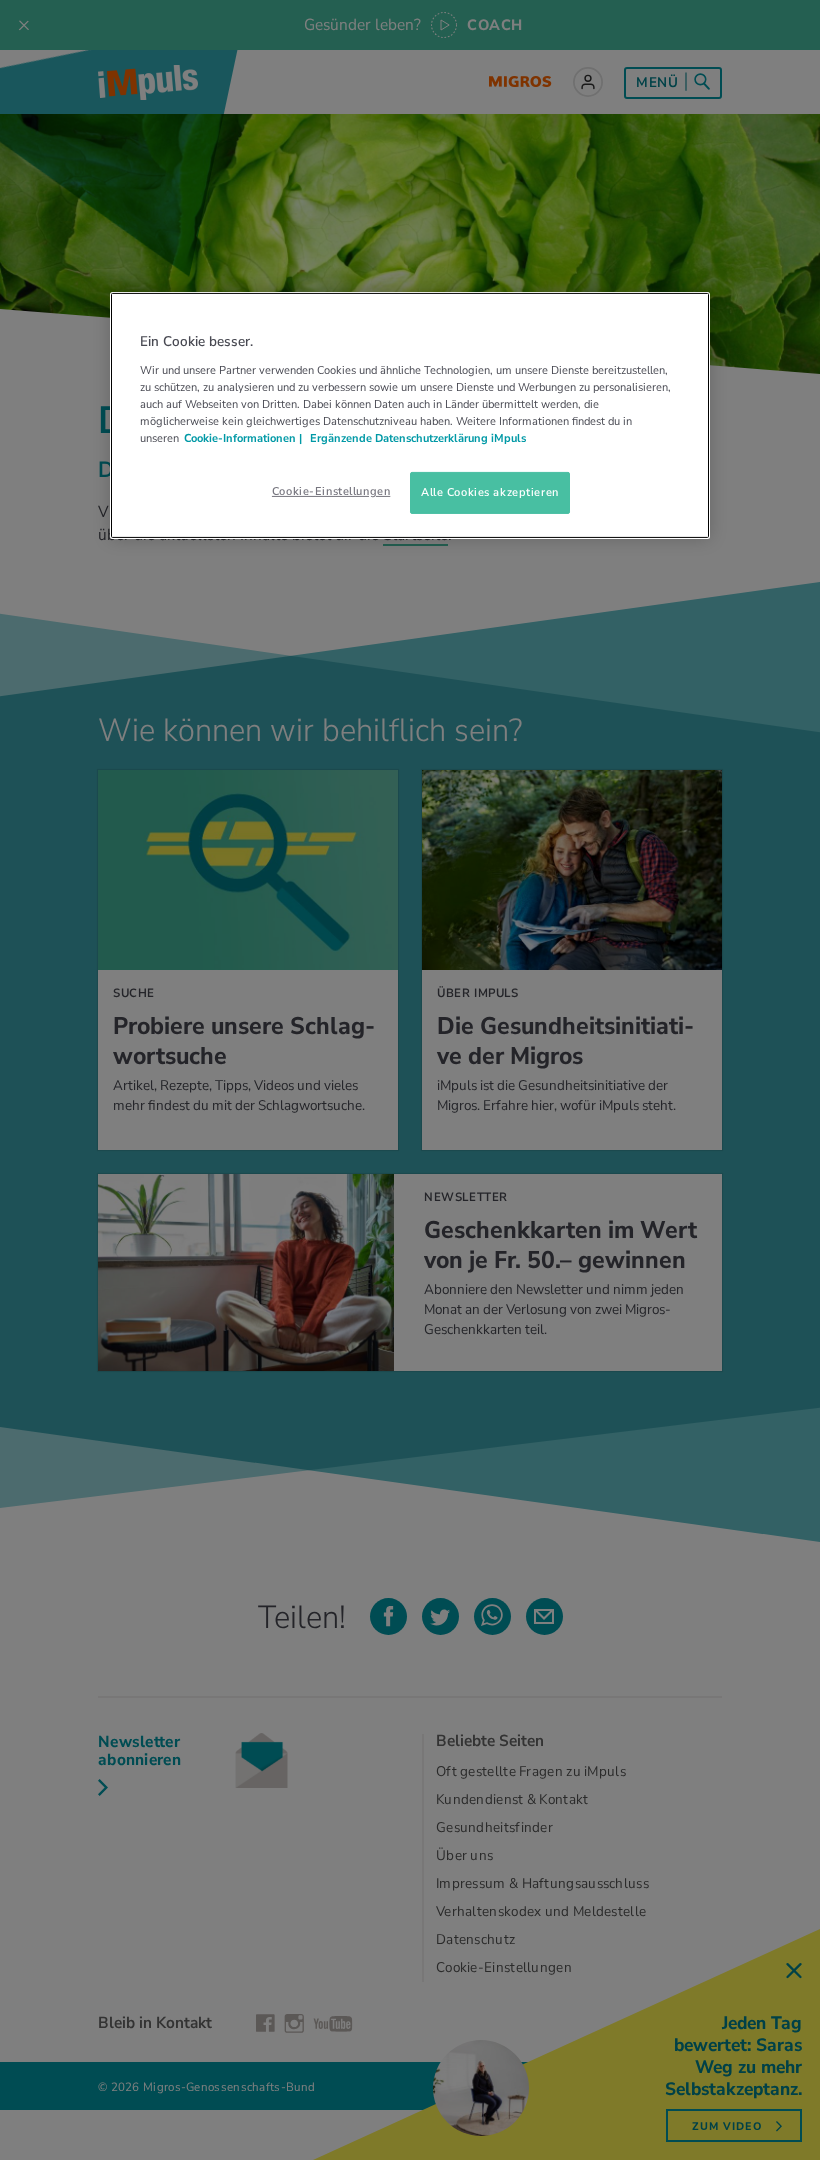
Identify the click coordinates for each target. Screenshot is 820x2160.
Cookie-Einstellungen (331, 491)
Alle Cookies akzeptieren (490, 492)
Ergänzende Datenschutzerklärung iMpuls (416, 438)
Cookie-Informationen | (243, 438)
